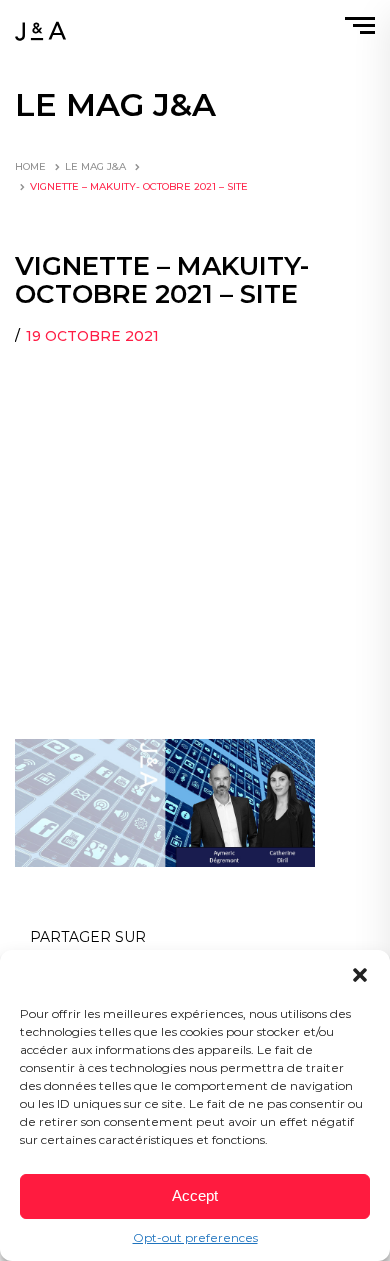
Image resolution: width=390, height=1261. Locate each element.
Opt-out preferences (195, 1237)
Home (30, 166)
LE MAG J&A (95, 166)
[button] (360, 975)
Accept (195, 1195)
